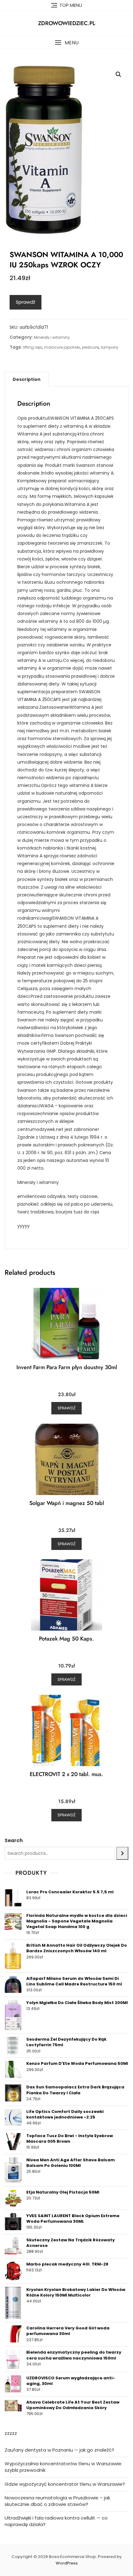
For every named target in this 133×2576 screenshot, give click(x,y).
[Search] (122, 1853)
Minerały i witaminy (52, 337)
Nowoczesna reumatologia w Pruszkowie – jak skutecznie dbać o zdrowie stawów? (57, 2501)
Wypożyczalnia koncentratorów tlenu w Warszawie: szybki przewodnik (63, 2467)
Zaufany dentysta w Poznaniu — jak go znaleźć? (59, 2450)
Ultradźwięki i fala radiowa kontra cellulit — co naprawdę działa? (56, 2521)
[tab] (27, 379)
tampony (110, 347)
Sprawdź (26, 302)
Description (27, 379)
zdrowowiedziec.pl (67, 23)
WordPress (67, 2563)
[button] (66, 43)
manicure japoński (62, 347)
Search (14, 1840)
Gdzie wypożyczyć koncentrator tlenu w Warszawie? (65, 2484)
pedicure (90, 347)
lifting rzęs (33, 347)
